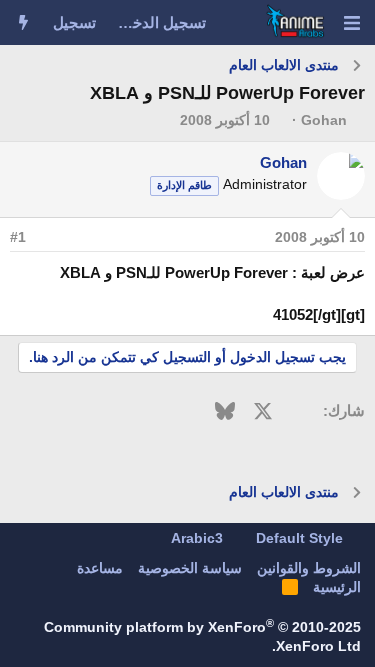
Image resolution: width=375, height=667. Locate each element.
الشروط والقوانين (309, 568)
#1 (18, 237)
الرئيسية (337, 587)
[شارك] (47, 238)
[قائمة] (351, 23)
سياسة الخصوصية (190, 568)
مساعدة (100, 568)
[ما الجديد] (23, 22)
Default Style (301, 538)
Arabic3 (199, 538)
